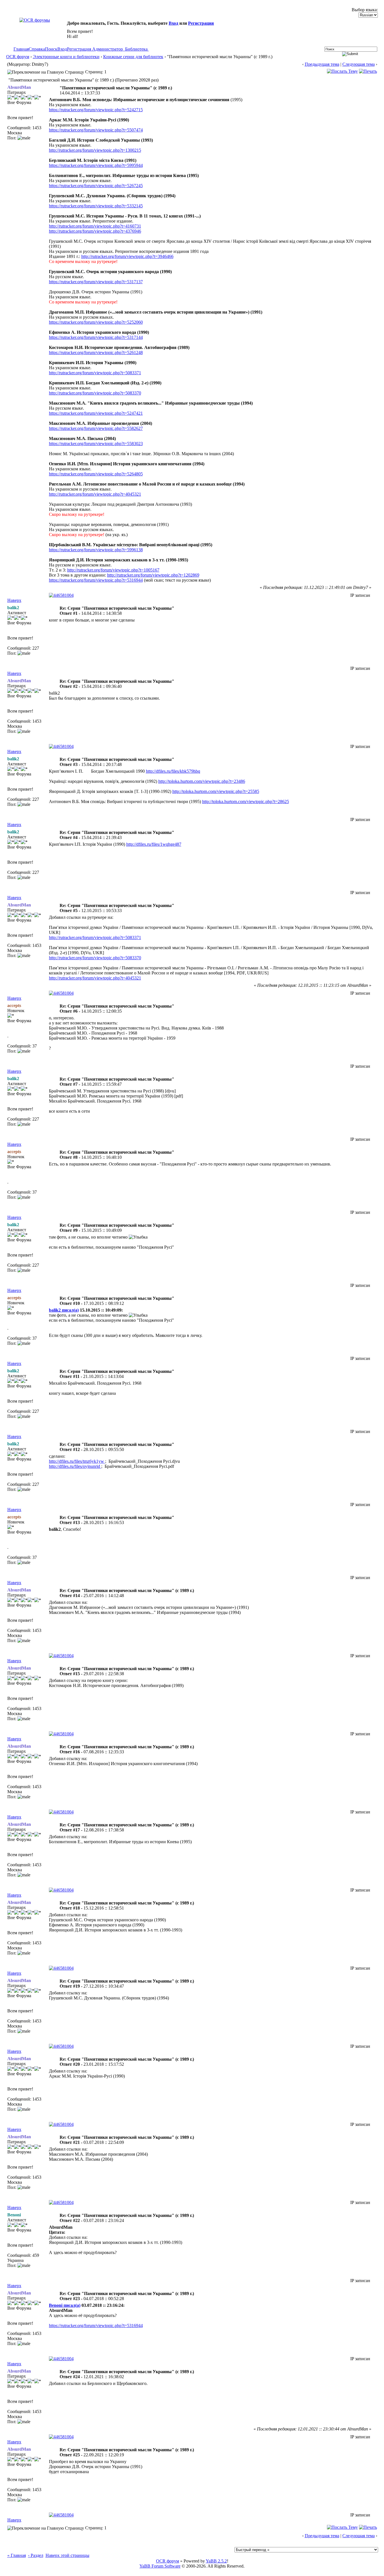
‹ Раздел (36, 2555)
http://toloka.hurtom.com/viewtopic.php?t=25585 (216, 791)
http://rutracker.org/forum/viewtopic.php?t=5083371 (95, 373)
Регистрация (201, 23)
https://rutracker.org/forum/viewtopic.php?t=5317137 (96, 282)
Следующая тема (359, 64)
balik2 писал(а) (64, 1310)
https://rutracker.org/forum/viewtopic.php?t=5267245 (96, 186)
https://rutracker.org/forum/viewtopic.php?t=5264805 (96, 474)
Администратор (108, 49)
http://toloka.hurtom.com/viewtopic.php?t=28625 (246, 801)
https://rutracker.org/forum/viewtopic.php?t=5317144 (96, 337)
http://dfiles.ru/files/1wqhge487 (154, 844)
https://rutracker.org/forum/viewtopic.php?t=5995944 (96, 165)
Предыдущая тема (322, 64)
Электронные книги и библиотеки (66, 57)
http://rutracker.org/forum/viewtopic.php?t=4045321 (95, 494)
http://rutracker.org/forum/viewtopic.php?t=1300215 (95, 150)
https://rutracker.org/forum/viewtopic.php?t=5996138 (96, 550)
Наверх (14, 600)
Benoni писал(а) (65, 2305)
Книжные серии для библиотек (133, 57)
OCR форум (18, 57)
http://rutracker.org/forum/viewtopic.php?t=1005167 (113, 570)
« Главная (17, 2555)
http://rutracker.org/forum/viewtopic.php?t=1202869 (153, 575)
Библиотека (136, 49)
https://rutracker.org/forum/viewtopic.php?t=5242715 (96, 110)
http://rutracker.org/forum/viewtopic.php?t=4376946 (95, 231)
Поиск (51, 49)
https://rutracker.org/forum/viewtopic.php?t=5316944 (96, 580)
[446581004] (61, 595)
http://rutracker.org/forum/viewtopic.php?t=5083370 (95, 393)
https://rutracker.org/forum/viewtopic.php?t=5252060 (96, 322)
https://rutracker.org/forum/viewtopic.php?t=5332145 (96, 206)
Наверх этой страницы (67, 2555)
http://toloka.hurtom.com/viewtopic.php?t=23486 (202, 781)
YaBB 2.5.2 (216, 2561)
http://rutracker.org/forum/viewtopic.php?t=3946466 (127, 256)
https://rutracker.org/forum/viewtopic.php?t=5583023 (96, 444)
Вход (173, 23)
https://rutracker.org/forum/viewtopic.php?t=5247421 (96, 413)
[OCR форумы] (35, 20)
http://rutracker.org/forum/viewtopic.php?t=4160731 (95, 226)
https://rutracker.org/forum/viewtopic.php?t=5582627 (96, 428)
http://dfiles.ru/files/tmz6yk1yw (77, 1461)
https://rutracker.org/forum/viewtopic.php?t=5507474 (96, 130)
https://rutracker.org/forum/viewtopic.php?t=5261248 (96, 352)
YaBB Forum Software (160, 2566)
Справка (37, 49)
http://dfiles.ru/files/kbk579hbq (173, 771)
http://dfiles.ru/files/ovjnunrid (75, 1466)
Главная (21, 49)
